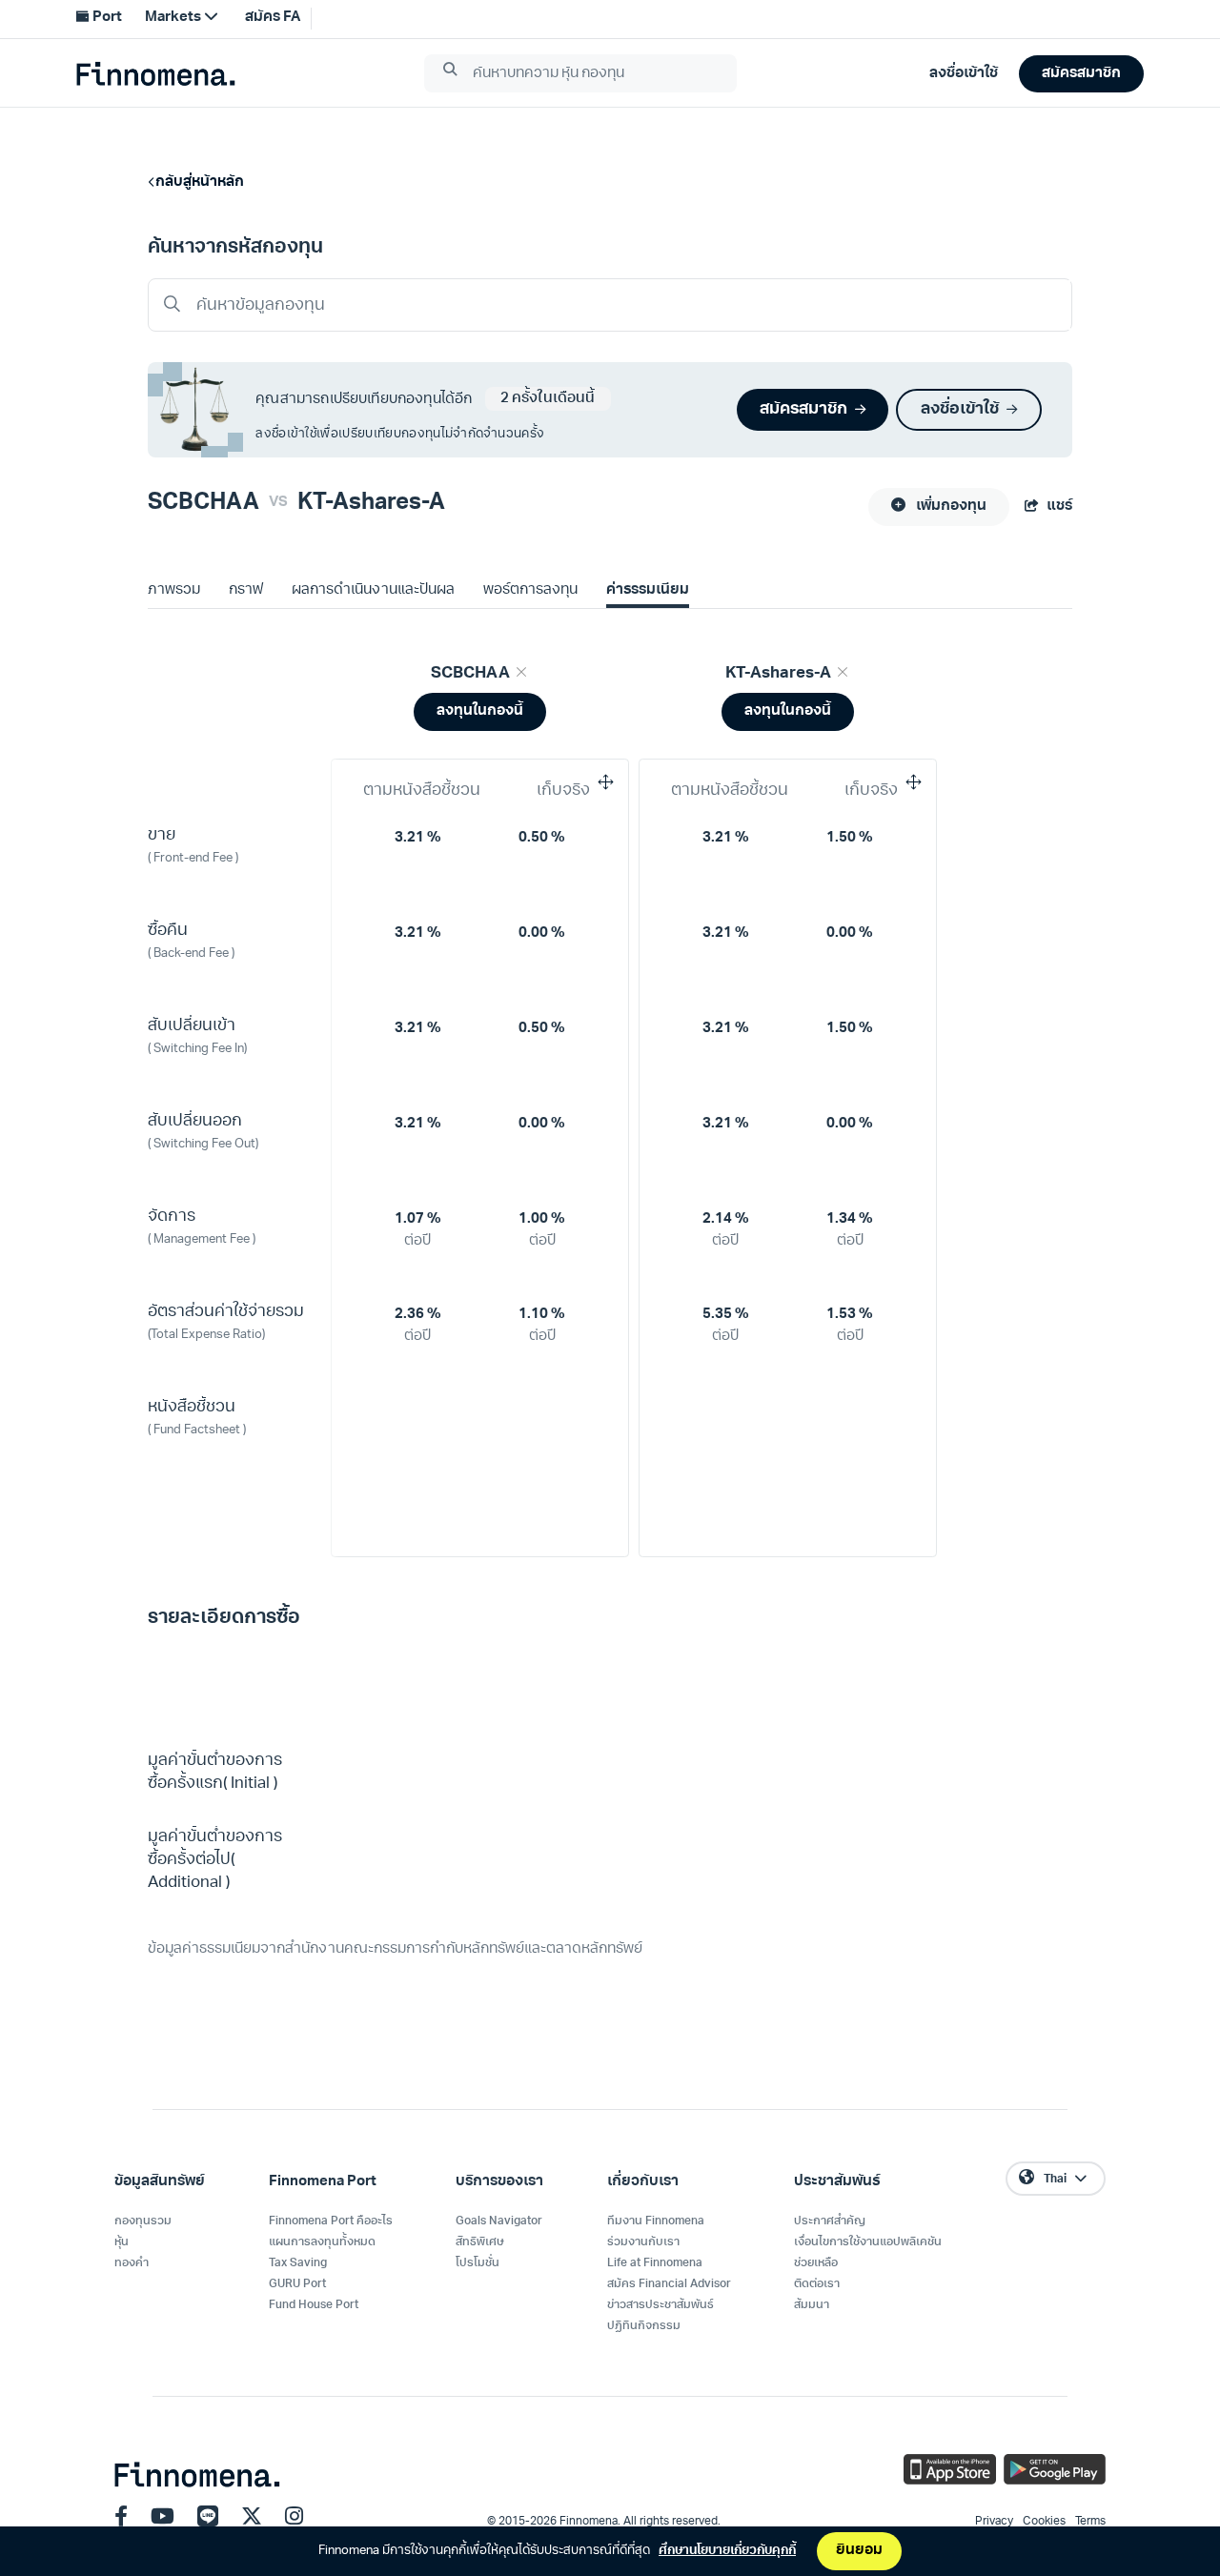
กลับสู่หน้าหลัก (200, 183)
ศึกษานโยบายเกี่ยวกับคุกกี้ (727, 2551)
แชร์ (1059, 507)
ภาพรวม (174, 590)
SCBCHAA (203, 503)
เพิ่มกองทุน (950, 507)
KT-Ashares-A (371, 503)
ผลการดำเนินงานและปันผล (373, 590)
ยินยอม (859, 2551)
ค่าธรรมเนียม (648, 590)
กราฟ (246, 590)
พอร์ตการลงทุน (530, 590)
